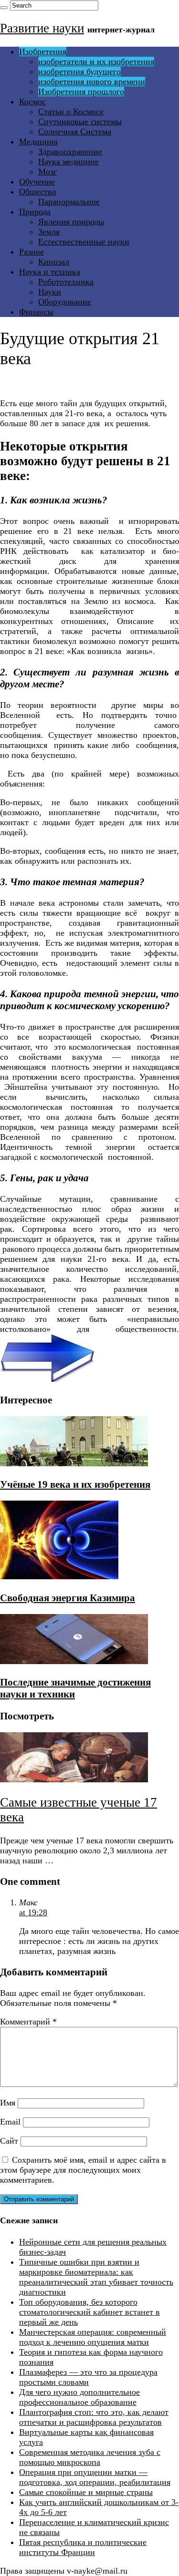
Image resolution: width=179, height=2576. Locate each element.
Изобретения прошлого (81, 92)
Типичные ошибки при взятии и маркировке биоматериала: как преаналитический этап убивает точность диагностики (96, 2277)
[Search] (4, 8)
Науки (50, 292)
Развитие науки (42, 28)
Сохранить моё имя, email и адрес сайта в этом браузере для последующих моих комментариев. (83, 2170)
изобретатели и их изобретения (96, 61)
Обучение (37, 182)
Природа (35, 212)
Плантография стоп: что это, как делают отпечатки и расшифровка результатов (94, 2417)
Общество (38, 192)
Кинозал (54, 262)
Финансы (36, 312)
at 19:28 (33, 1912)
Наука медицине (68, 162)
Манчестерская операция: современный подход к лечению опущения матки (93, 2337)
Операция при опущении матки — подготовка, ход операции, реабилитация (95, 2477)
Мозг (47, 172)
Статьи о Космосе (71, 112)
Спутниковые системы (80, 122)
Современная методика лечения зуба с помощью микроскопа (90, 2457)
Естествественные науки (84, 242)
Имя (8, 2103)
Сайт (9, 2141)
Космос (32, 102)
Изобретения (43, 51)
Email (10, 2122)
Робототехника (66, 282)
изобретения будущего (79, 72)
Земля (49, 232)
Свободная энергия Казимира (68, 1598)
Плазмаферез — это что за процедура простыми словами (88, 2377)
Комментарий (28, 2022)
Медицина (38, 142)
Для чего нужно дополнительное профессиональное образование (79, 2397)
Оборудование (65, 302)
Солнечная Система (75, 132)
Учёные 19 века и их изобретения (75, 1484)
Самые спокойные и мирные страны (86, 2492)
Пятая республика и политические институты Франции (83, 2547)
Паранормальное (69, 202)
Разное (32, 252)
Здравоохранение (70, 152)
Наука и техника (50, 272)
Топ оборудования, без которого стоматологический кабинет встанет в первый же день (89, 2312)
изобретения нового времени (92, 82)
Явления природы (71, 222)
